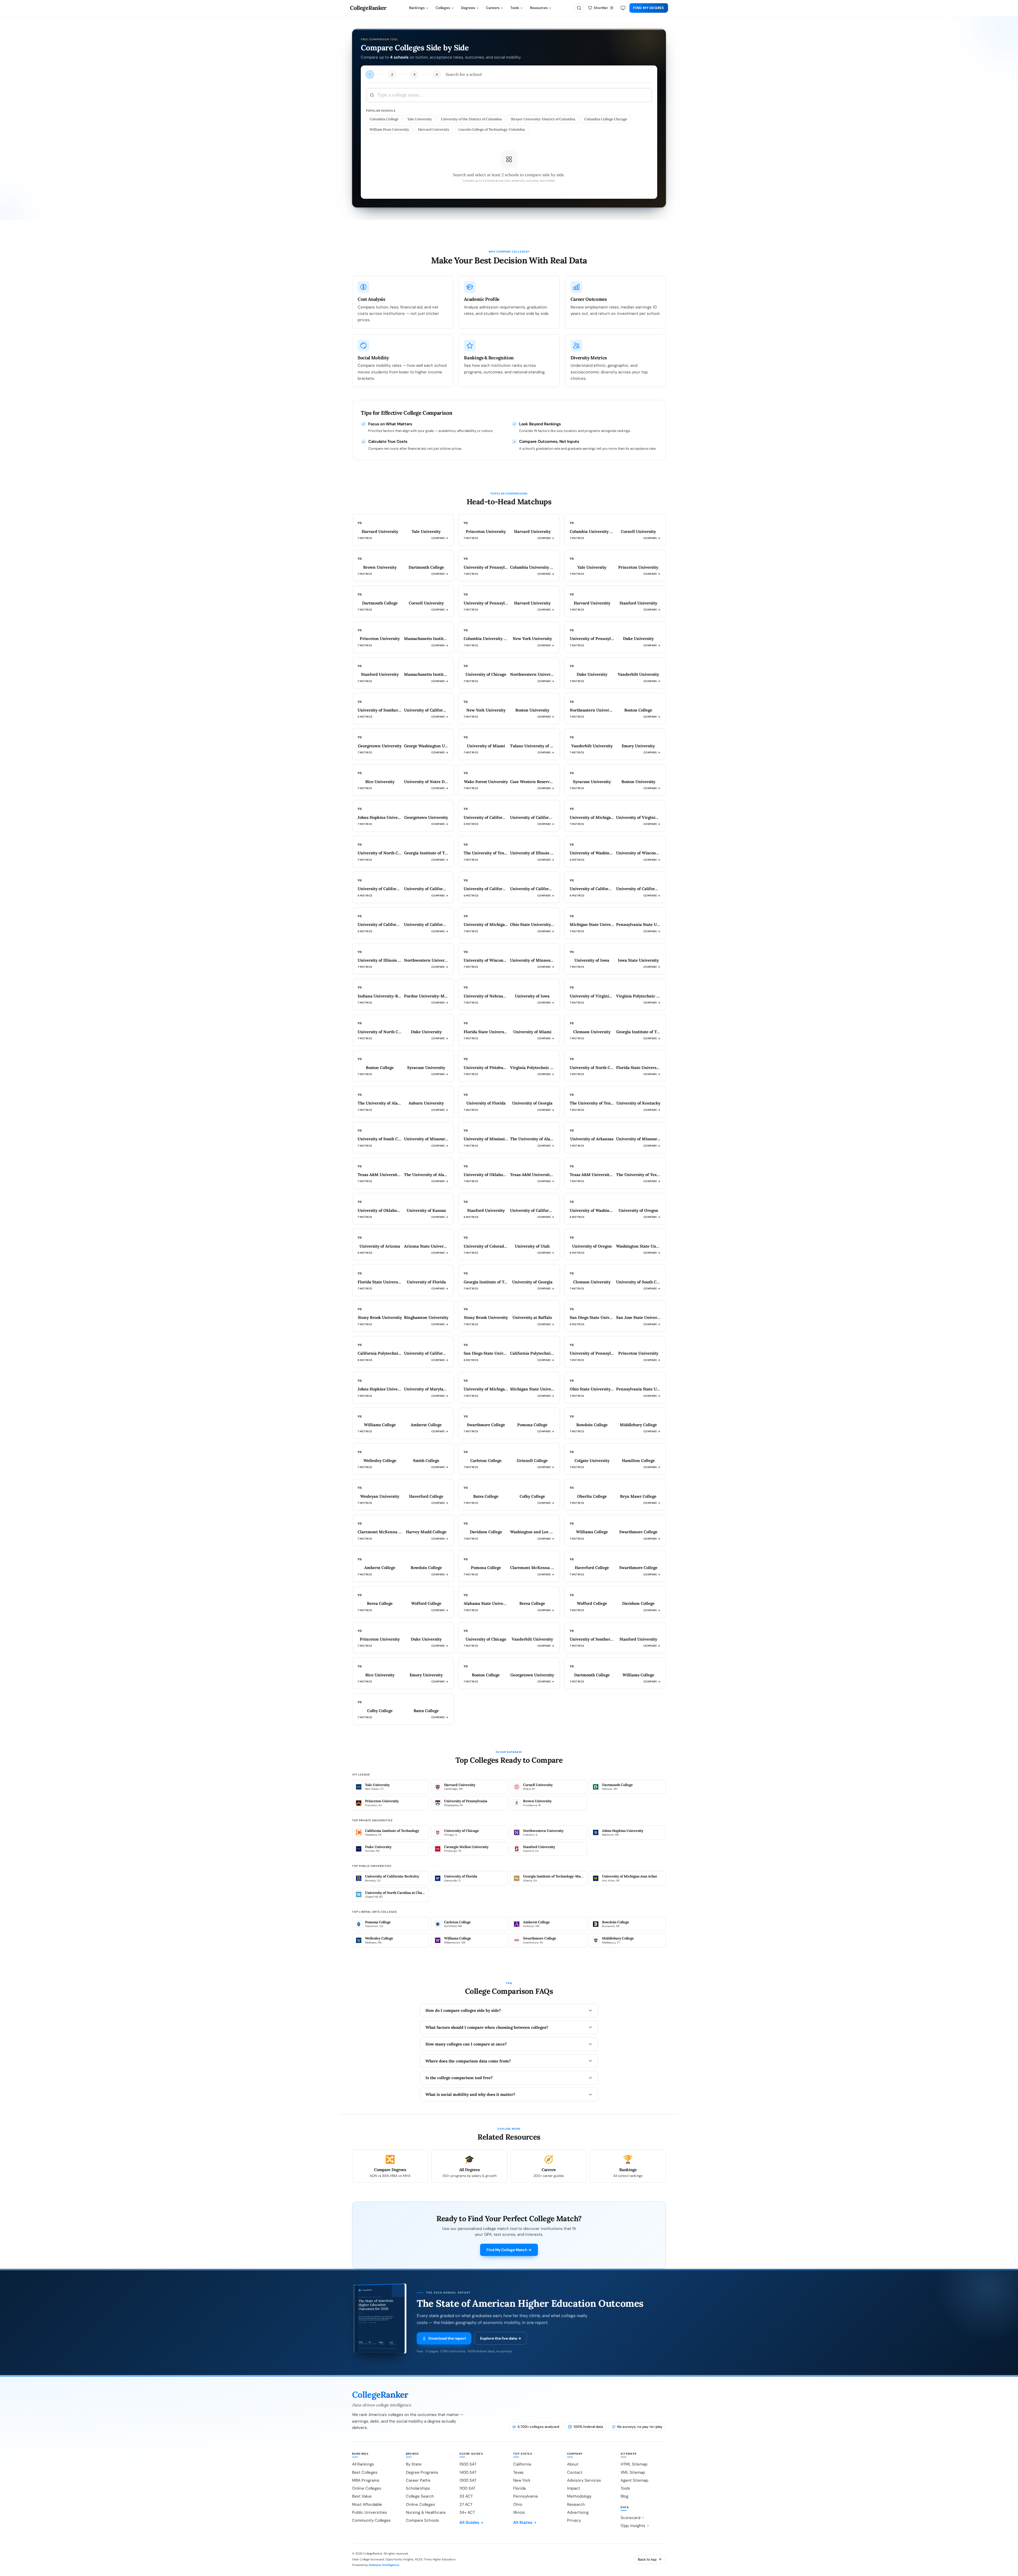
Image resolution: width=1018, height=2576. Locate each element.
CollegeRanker (368, 8)
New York (522, 2480)
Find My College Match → (509, 2250)
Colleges (443, 8)
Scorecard (630, 2518)
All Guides (469, 2522)
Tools (515, 8)
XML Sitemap (633, 2472)
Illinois (519, 2512)
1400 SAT (468, 2472)
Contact (575, 2472)
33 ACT (466, 2496)
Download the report (447, 2338)
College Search (420, 2496)
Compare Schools (422, 2520)
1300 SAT (468, 2480)
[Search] (579, 8)
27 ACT (466, 2504)
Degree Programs (422, 2472)
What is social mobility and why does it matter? (470, 2094)
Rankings (417, 8)
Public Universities (370, 2512)
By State (414, 2464)
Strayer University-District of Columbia (543, 119)
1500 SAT (468, 2464)
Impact (574, 2488)
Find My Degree (649, 8)
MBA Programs (366, 2480)
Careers (493, 8)
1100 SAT (467, 2488)
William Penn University (389, 129)
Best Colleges (365, 2472)
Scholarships (418, 2488)
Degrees (468, 8)
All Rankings (363, 2464)
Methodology (579, 2496)
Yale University (420, 119)
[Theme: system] (623, 8)
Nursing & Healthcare (426, 2512)
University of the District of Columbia (471, 119)
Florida (519, 2488)
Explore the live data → (501, 2338)
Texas (518, 2472)
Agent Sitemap (634, 2480)
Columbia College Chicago (606, 119)
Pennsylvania (525, 2496)
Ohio (518, 2504)
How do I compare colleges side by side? (463, 2010)
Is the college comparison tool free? (459, 2078)
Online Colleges (367, 2488)
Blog (624, 2496)
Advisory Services (584, 2480)
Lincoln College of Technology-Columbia (492, 129)
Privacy (574, 2520)
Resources (539, 8)
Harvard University (434, 129)
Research (576, 2504)
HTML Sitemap (634, 2464)
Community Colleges (371, 2520)
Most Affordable (367, 2504)
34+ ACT (467, 2512)
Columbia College (384, 119)
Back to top (647, 2559)
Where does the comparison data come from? (468, 2061)
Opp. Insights (633, 2526)
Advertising (578, 2512)
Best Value (362, 2496)
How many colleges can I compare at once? (466, 2044)
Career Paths (418, 2480)
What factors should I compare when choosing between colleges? (487, 2027)
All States (523, 2522)
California (522, 2464)
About (573, 2464)
